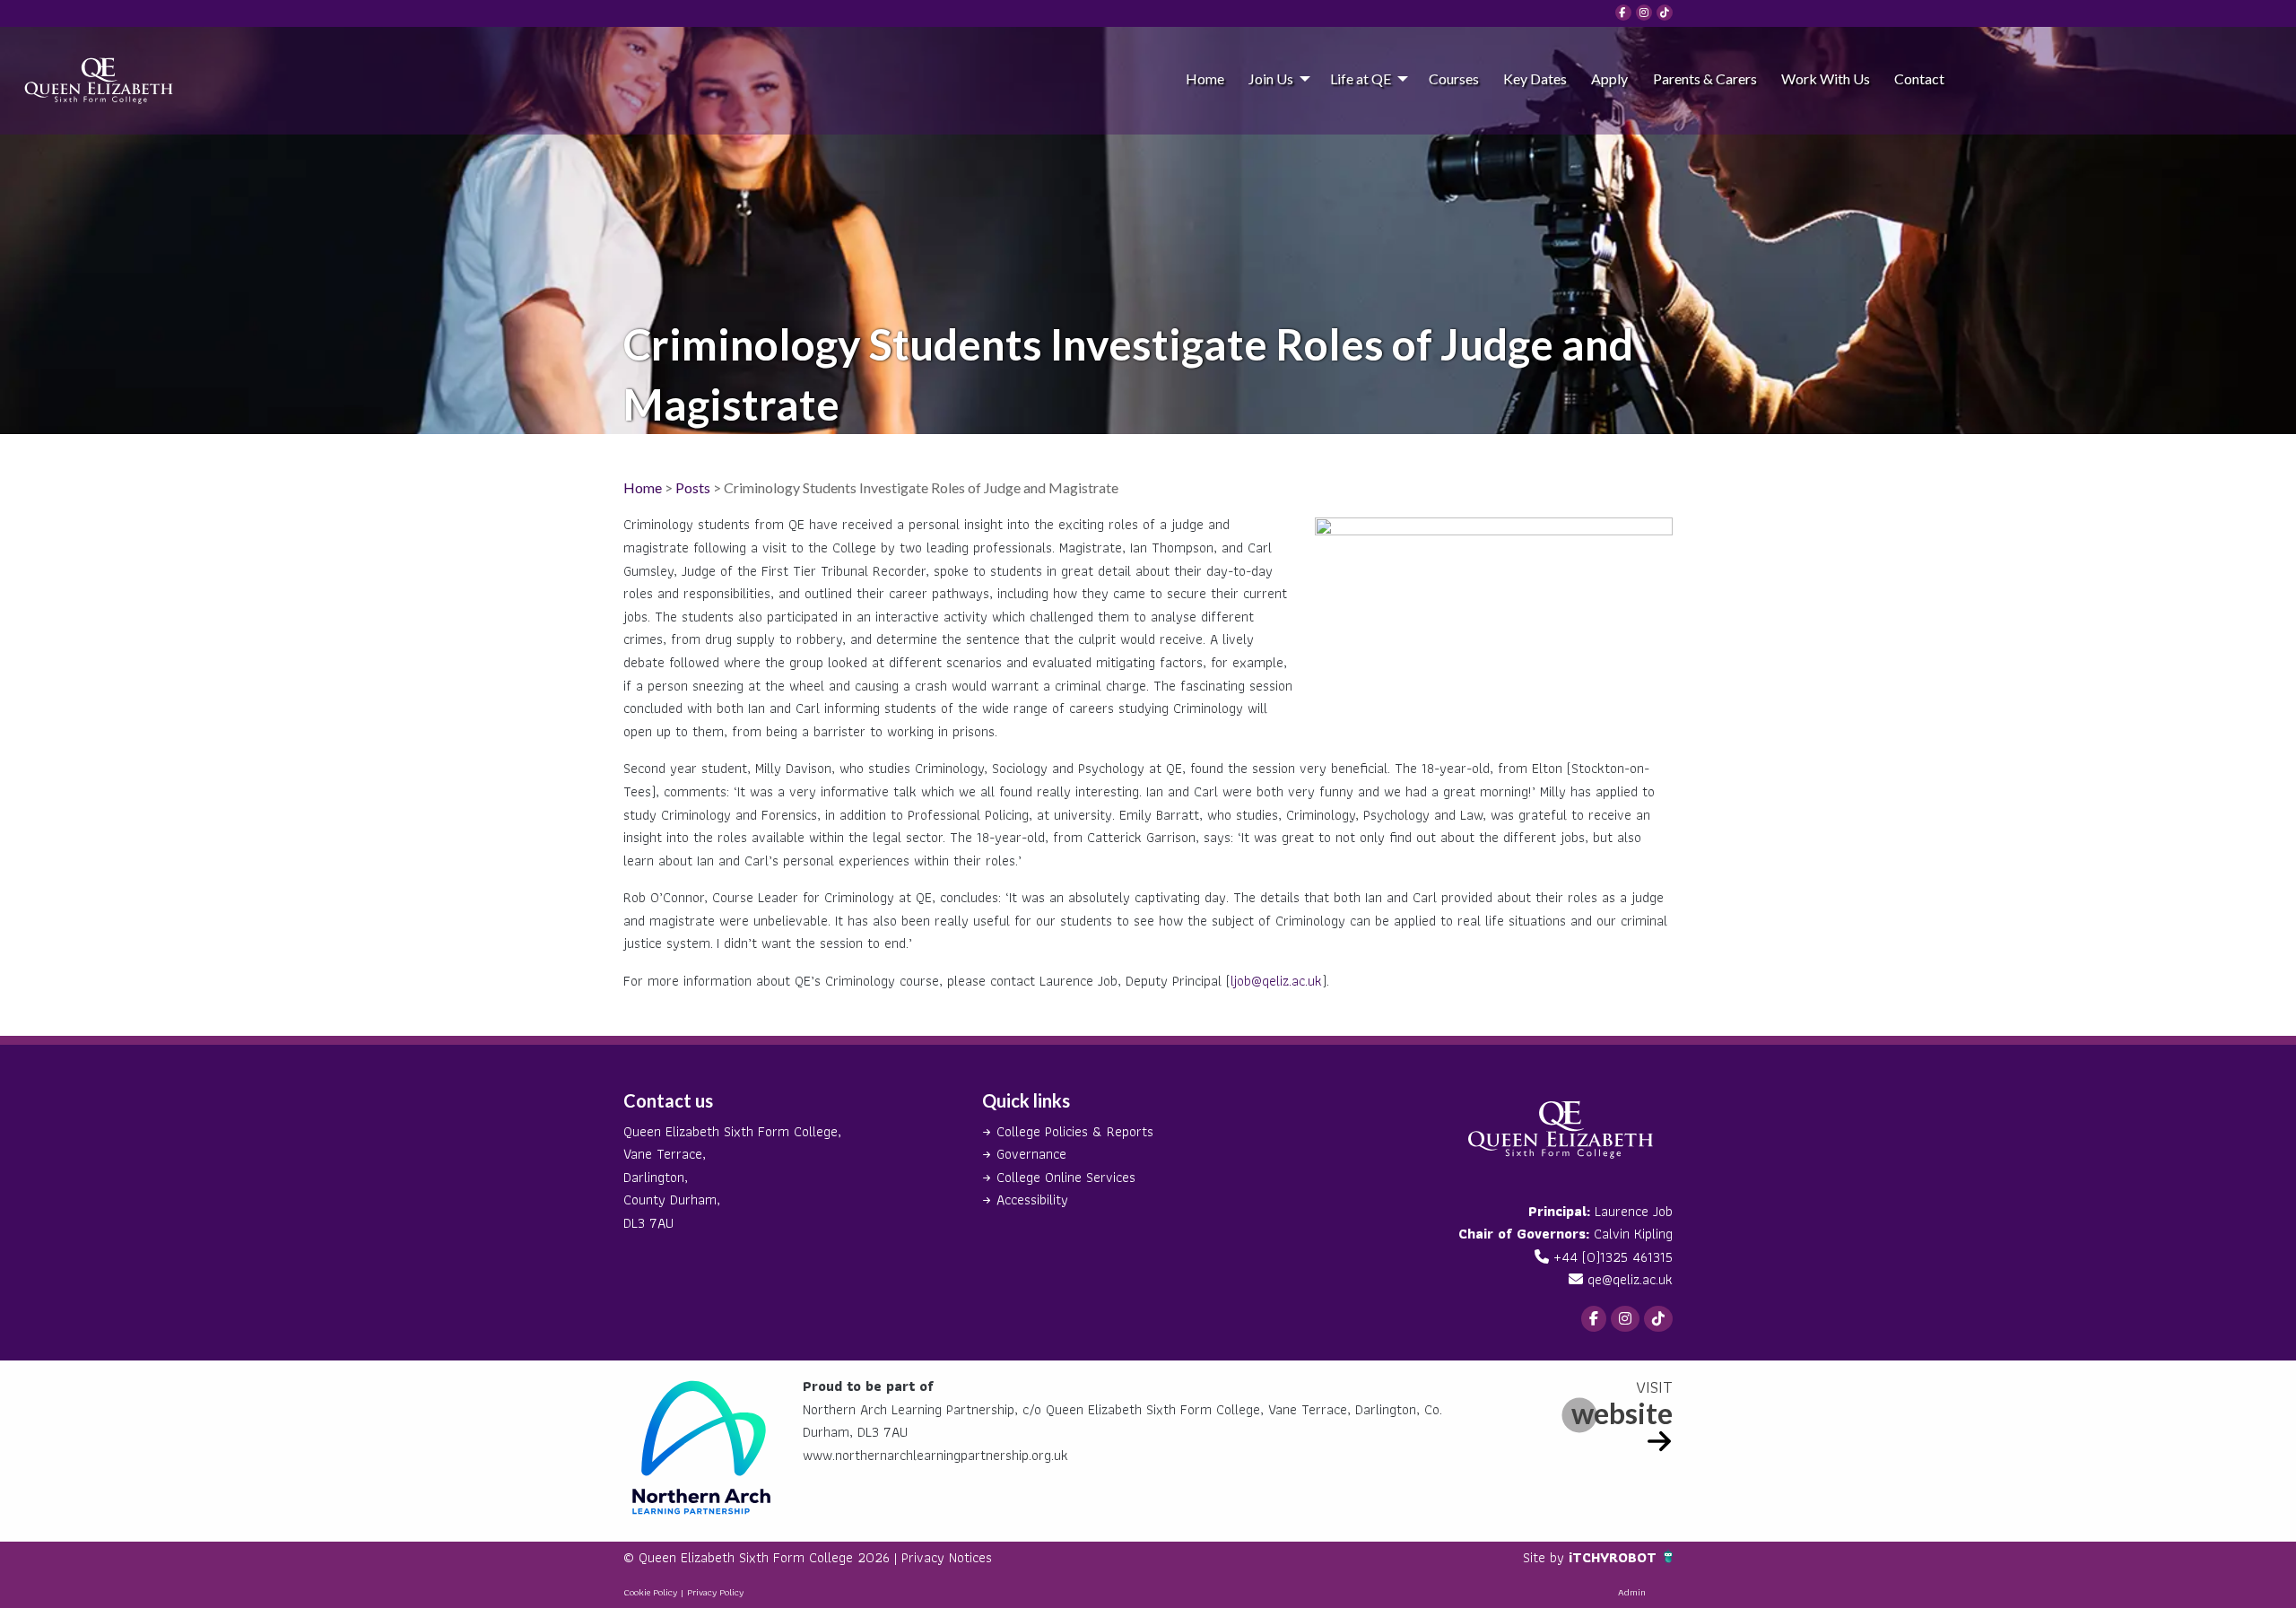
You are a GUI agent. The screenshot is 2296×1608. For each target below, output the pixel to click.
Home (1205, 78)
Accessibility (1032, 1199)
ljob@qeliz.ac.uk (1276, 981)
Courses (1454, 78)
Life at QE (1361, 78)
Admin (1632, 1592)
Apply (1609, 78)
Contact (1919, 78)
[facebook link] (1623, 13)
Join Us (1271, 78)
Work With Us (1826, 78)
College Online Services (1066, 1177)
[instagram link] (1644, 13)
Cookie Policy (650, 1592)
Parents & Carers (1705, 78)
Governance (1031, 1154)
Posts (693, 487)
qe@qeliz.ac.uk (1630, 1279)
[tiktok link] (1665, 13)
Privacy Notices (947, 1557)
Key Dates (1535, 78)
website (1622, 1413)
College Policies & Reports (1075, 1131)
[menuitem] (1205, 78)
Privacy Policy (715, 1592)
